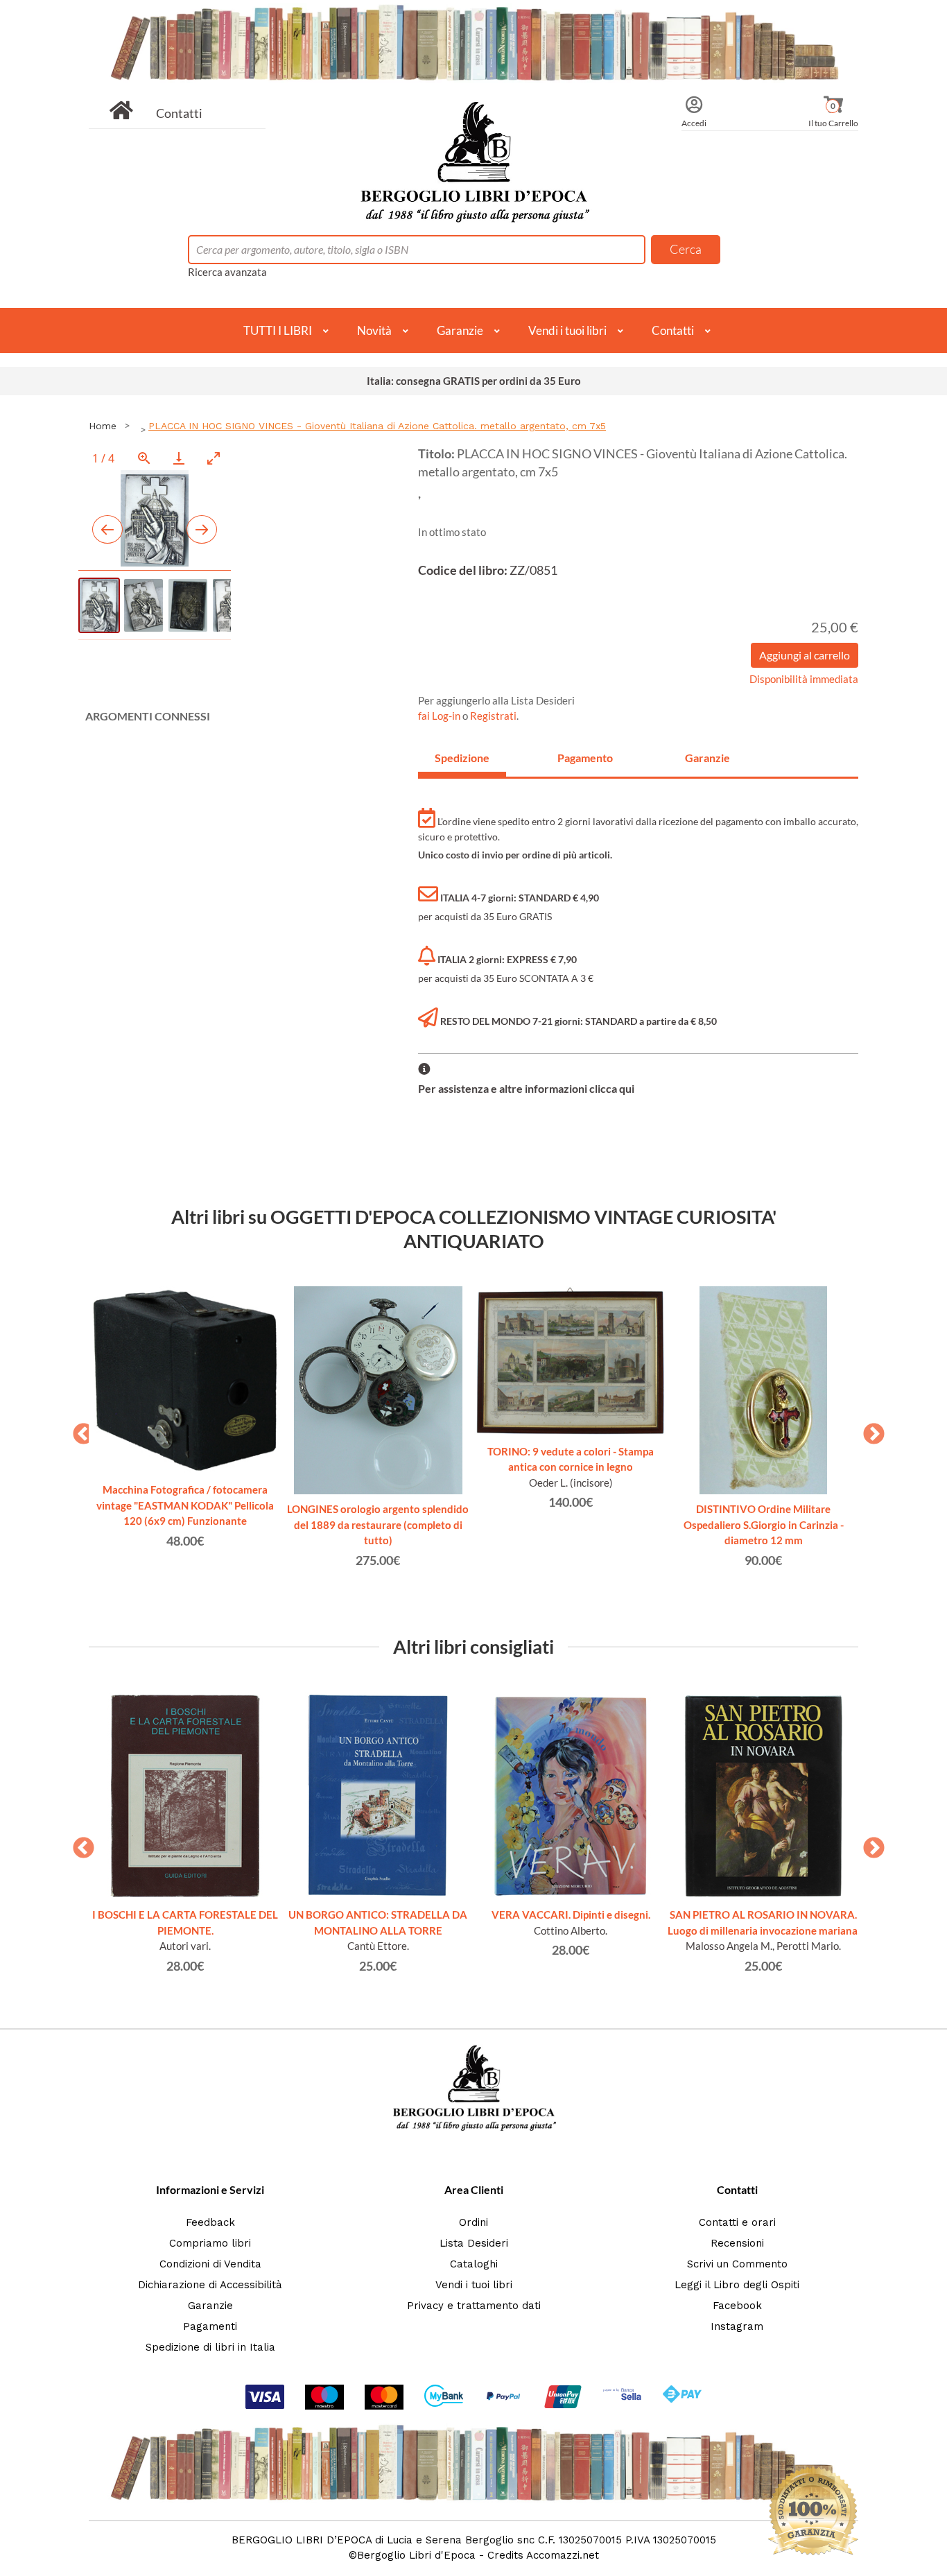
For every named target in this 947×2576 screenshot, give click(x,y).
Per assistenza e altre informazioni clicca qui (526, 1088)
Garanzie (460, 330)
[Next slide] (202, 529)
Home (103, 426)
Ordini (473, 2222)
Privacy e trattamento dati (474, 2306)
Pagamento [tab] (585, 758)
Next (869, 1430)
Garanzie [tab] (707, 758)
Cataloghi (474, 2264)
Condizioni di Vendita (210, 2264)
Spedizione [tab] (462, 758)
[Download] (179, 458)
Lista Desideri (474, 2243)
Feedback (210, 2222)
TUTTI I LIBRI (278, 330)
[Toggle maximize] (214, 458)
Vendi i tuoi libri (567, 330)
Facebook (737, 2306)
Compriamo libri (210, 2243)
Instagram (737, 2326)
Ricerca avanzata (227, 272)
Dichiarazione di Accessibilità (210, 2285)
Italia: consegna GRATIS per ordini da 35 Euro (474, 381)
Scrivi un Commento (737, 2264)
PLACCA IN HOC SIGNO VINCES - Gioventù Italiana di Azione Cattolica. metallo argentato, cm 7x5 (377, 426)
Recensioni (737, 2243)
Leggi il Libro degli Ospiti (737, 2285)
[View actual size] (144, 458)
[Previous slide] (107, 529)
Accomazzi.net (563, 2555)
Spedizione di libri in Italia (210, 2347)
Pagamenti (210, 2326)
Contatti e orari (737, 2222)
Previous (78, 1430)
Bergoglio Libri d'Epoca (416, 2555)
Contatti (179, 113)
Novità (374, 330)
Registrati (493, 716)
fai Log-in (440, 716)
